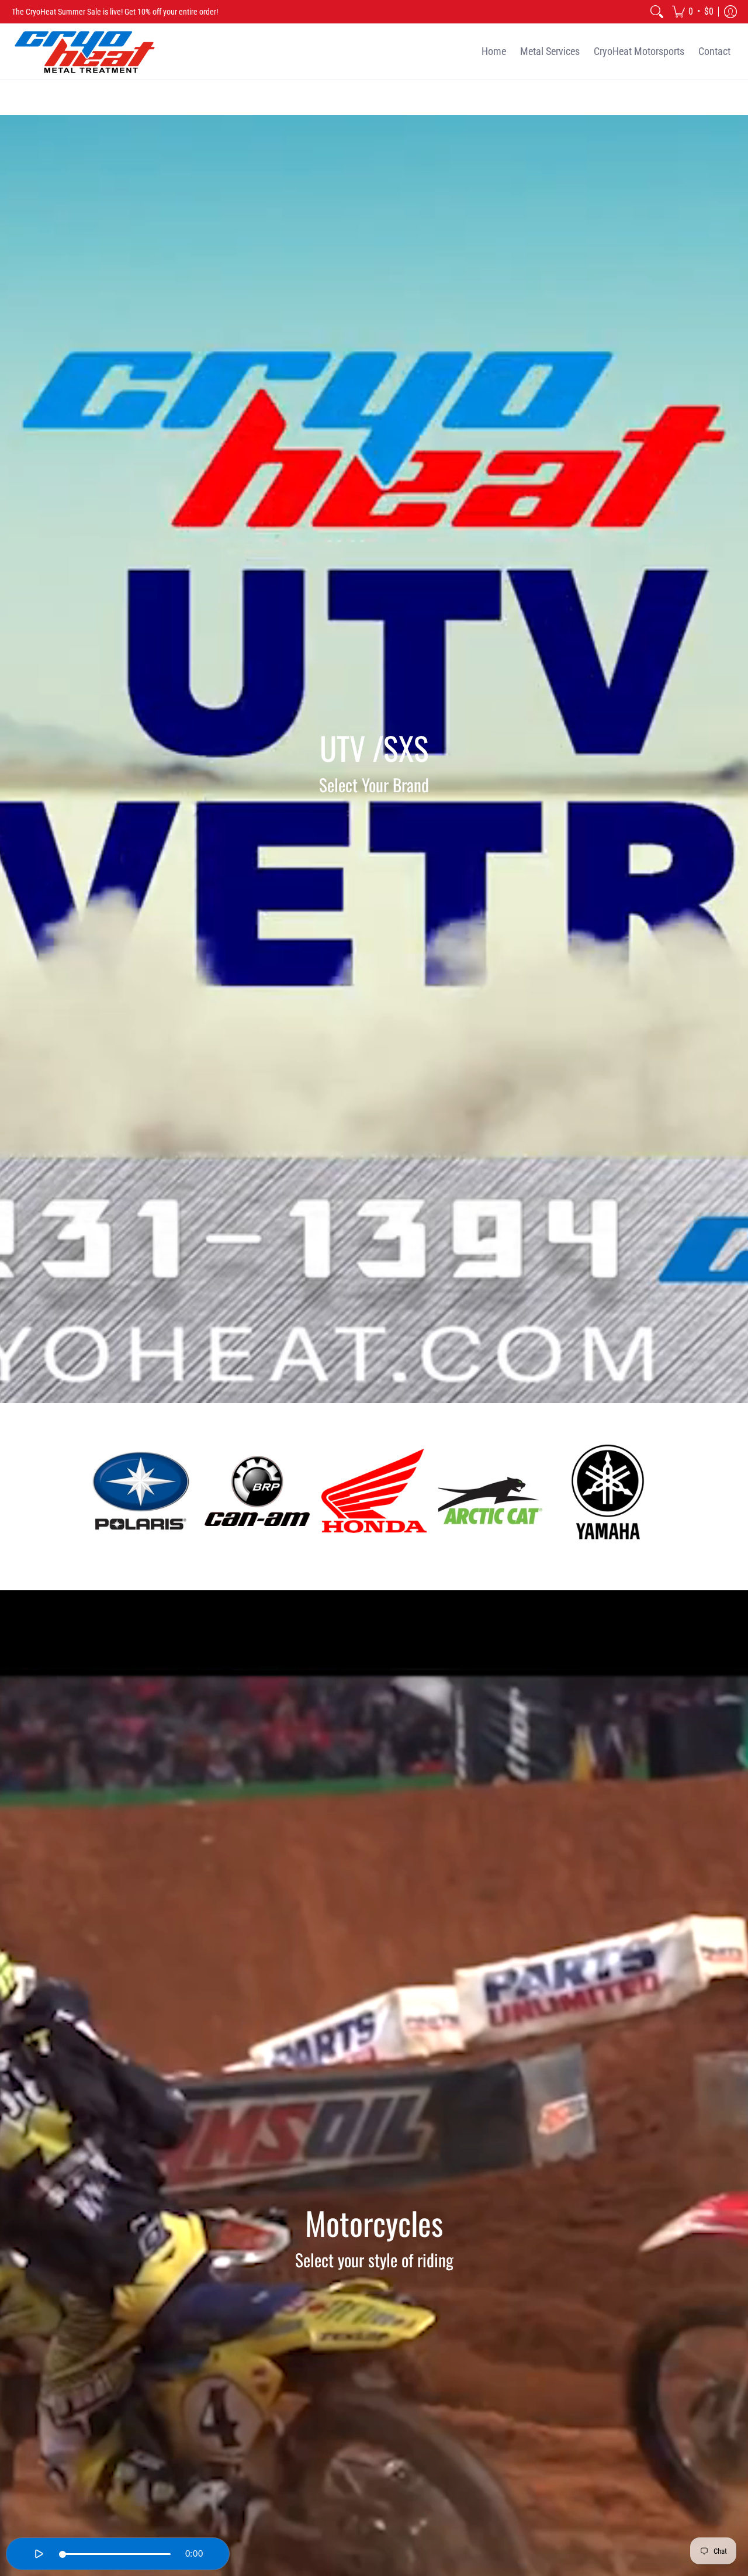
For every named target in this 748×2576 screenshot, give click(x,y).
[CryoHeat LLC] (85, 52)
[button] (693, 12)
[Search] (657, 12)
